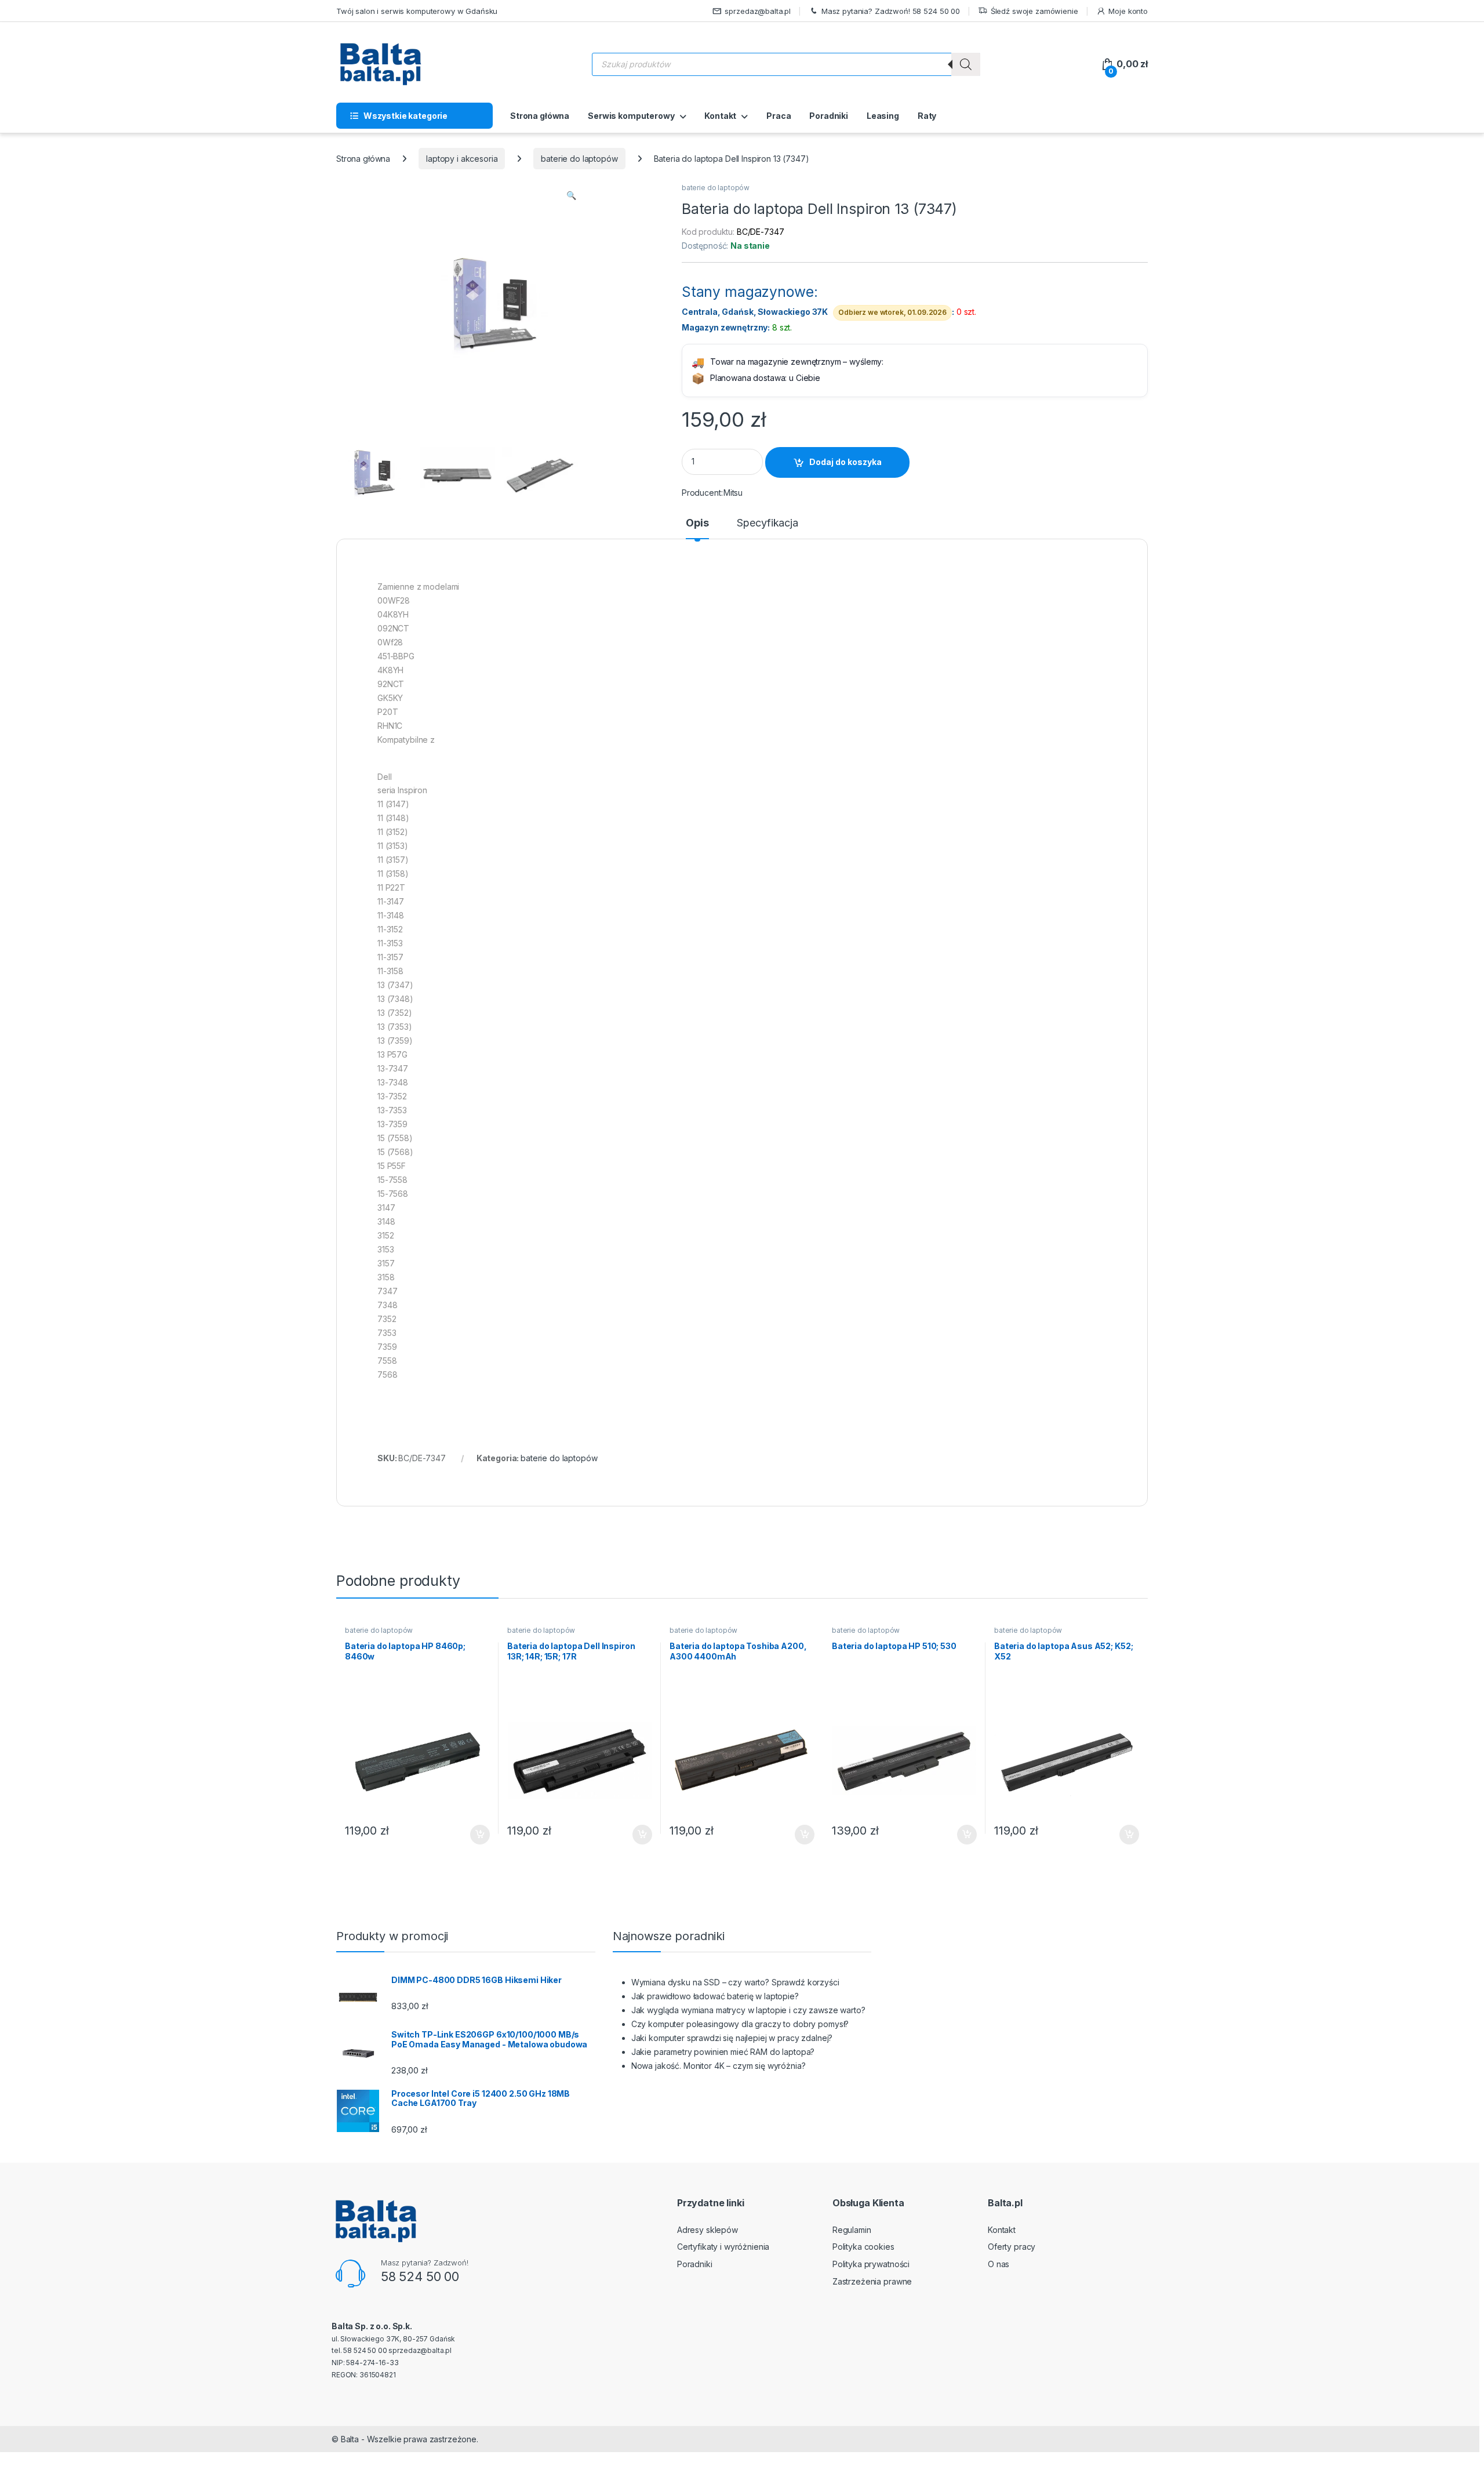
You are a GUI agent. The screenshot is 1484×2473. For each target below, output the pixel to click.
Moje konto (1128, 11)
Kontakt (720, 116)
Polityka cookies (863, 2247)
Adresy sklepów (708, 2230)
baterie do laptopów (579, 159)
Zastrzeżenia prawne (872, 2281)
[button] (571, 195)
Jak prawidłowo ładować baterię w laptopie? (715, 1996)
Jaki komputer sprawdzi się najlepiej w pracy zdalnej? (732, 2038)
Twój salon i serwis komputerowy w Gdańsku (417, 11)
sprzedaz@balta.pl (758, 11)
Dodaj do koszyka (845, 462)
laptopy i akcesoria (462, 159)
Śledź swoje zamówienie (1034, 11)
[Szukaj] (966, 64)
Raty (927, 116)
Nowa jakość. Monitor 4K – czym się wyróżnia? (719, 2066)
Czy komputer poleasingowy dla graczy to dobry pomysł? (740, 2024)
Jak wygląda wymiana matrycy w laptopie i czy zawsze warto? (748, 2010)
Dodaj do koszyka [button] (474, 1835)
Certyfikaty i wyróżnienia (723, 2247)
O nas (999, 2264)
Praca (779, 116)
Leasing (883, 116)
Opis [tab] (697, 523)
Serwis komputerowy (631, 116)
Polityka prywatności (871, 2264)
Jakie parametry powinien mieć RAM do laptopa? (723, 2052)
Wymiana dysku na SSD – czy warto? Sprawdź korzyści (735, 1982)
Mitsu (733, 493)
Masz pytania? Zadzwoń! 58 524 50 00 (891, 11)
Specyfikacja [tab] (767, 523)
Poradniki (829, 116)
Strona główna (540, 116)
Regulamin (852, 2230)
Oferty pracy (1012, 2247)
